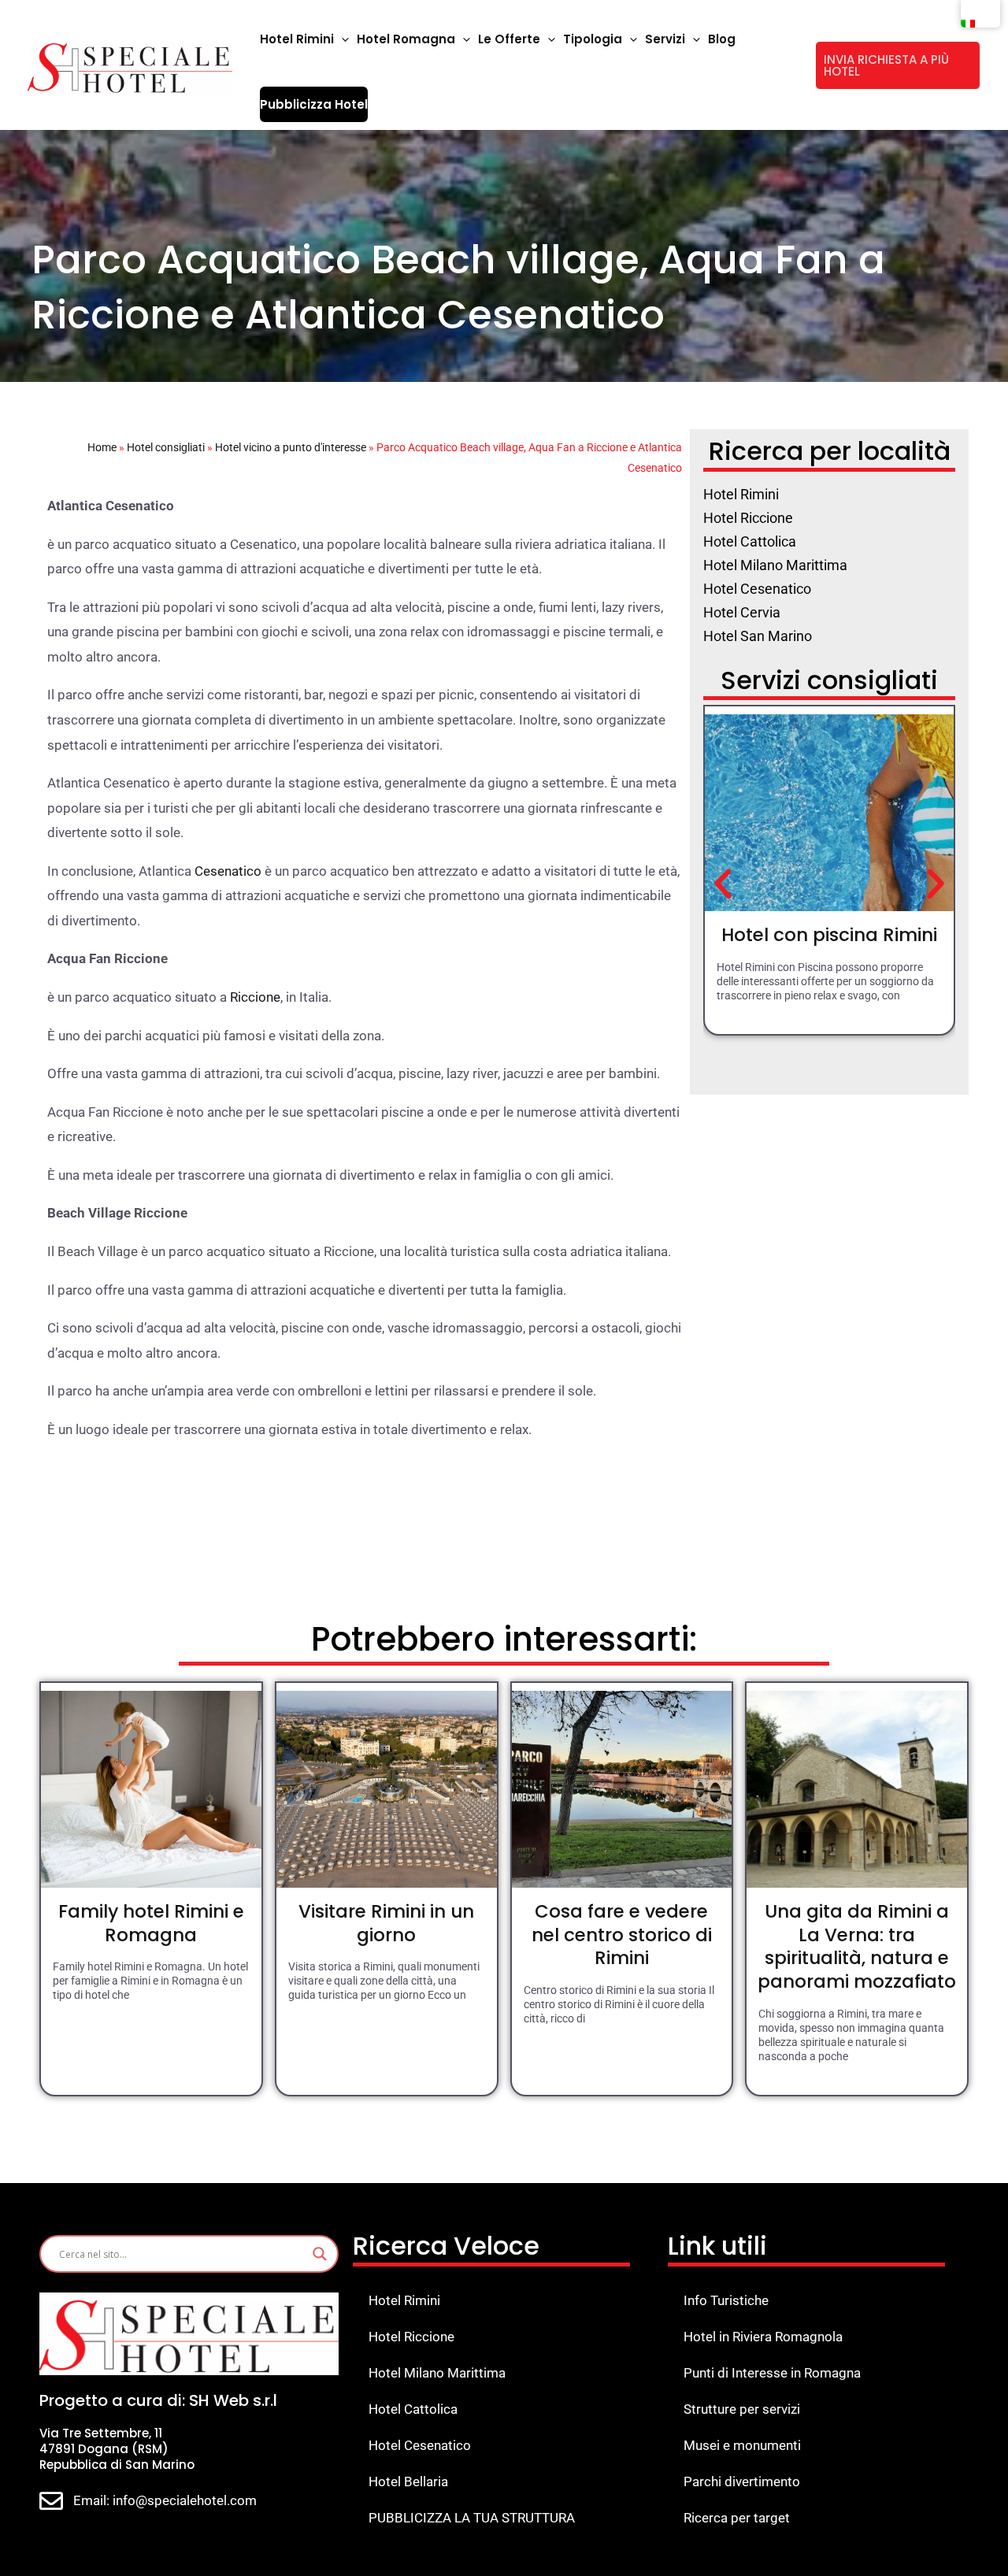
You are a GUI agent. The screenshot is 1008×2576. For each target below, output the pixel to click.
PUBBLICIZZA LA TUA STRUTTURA (472, 2518)
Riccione (255, 997)
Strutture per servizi (742, 2409)
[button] (341, 39)
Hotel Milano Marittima (437, 2373)
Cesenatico (228, 871)
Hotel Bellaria (408, 2481)
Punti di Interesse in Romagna (772, 2373)
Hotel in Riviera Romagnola (763, 2337)
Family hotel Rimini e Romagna (151, 1923)
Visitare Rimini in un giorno (386, 1923)
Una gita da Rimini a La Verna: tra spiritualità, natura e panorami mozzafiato (857, 1947)
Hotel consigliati (166, 447)
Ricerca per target (737, 2518)
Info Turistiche (726, 2300)
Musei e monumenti (742, 2445)
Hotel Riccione (411, 2337)
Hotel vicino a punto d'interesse (291, 447)
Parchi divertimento (742, 2481)
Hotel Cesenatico (420, 2445)
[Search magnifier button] (320, 2254)
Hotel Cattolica (413, 2409)
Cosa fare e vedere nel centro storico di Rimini (622, 1935)
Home (102, 447)
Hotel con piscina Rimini (829, 935)
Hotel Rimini (404, 2300)
